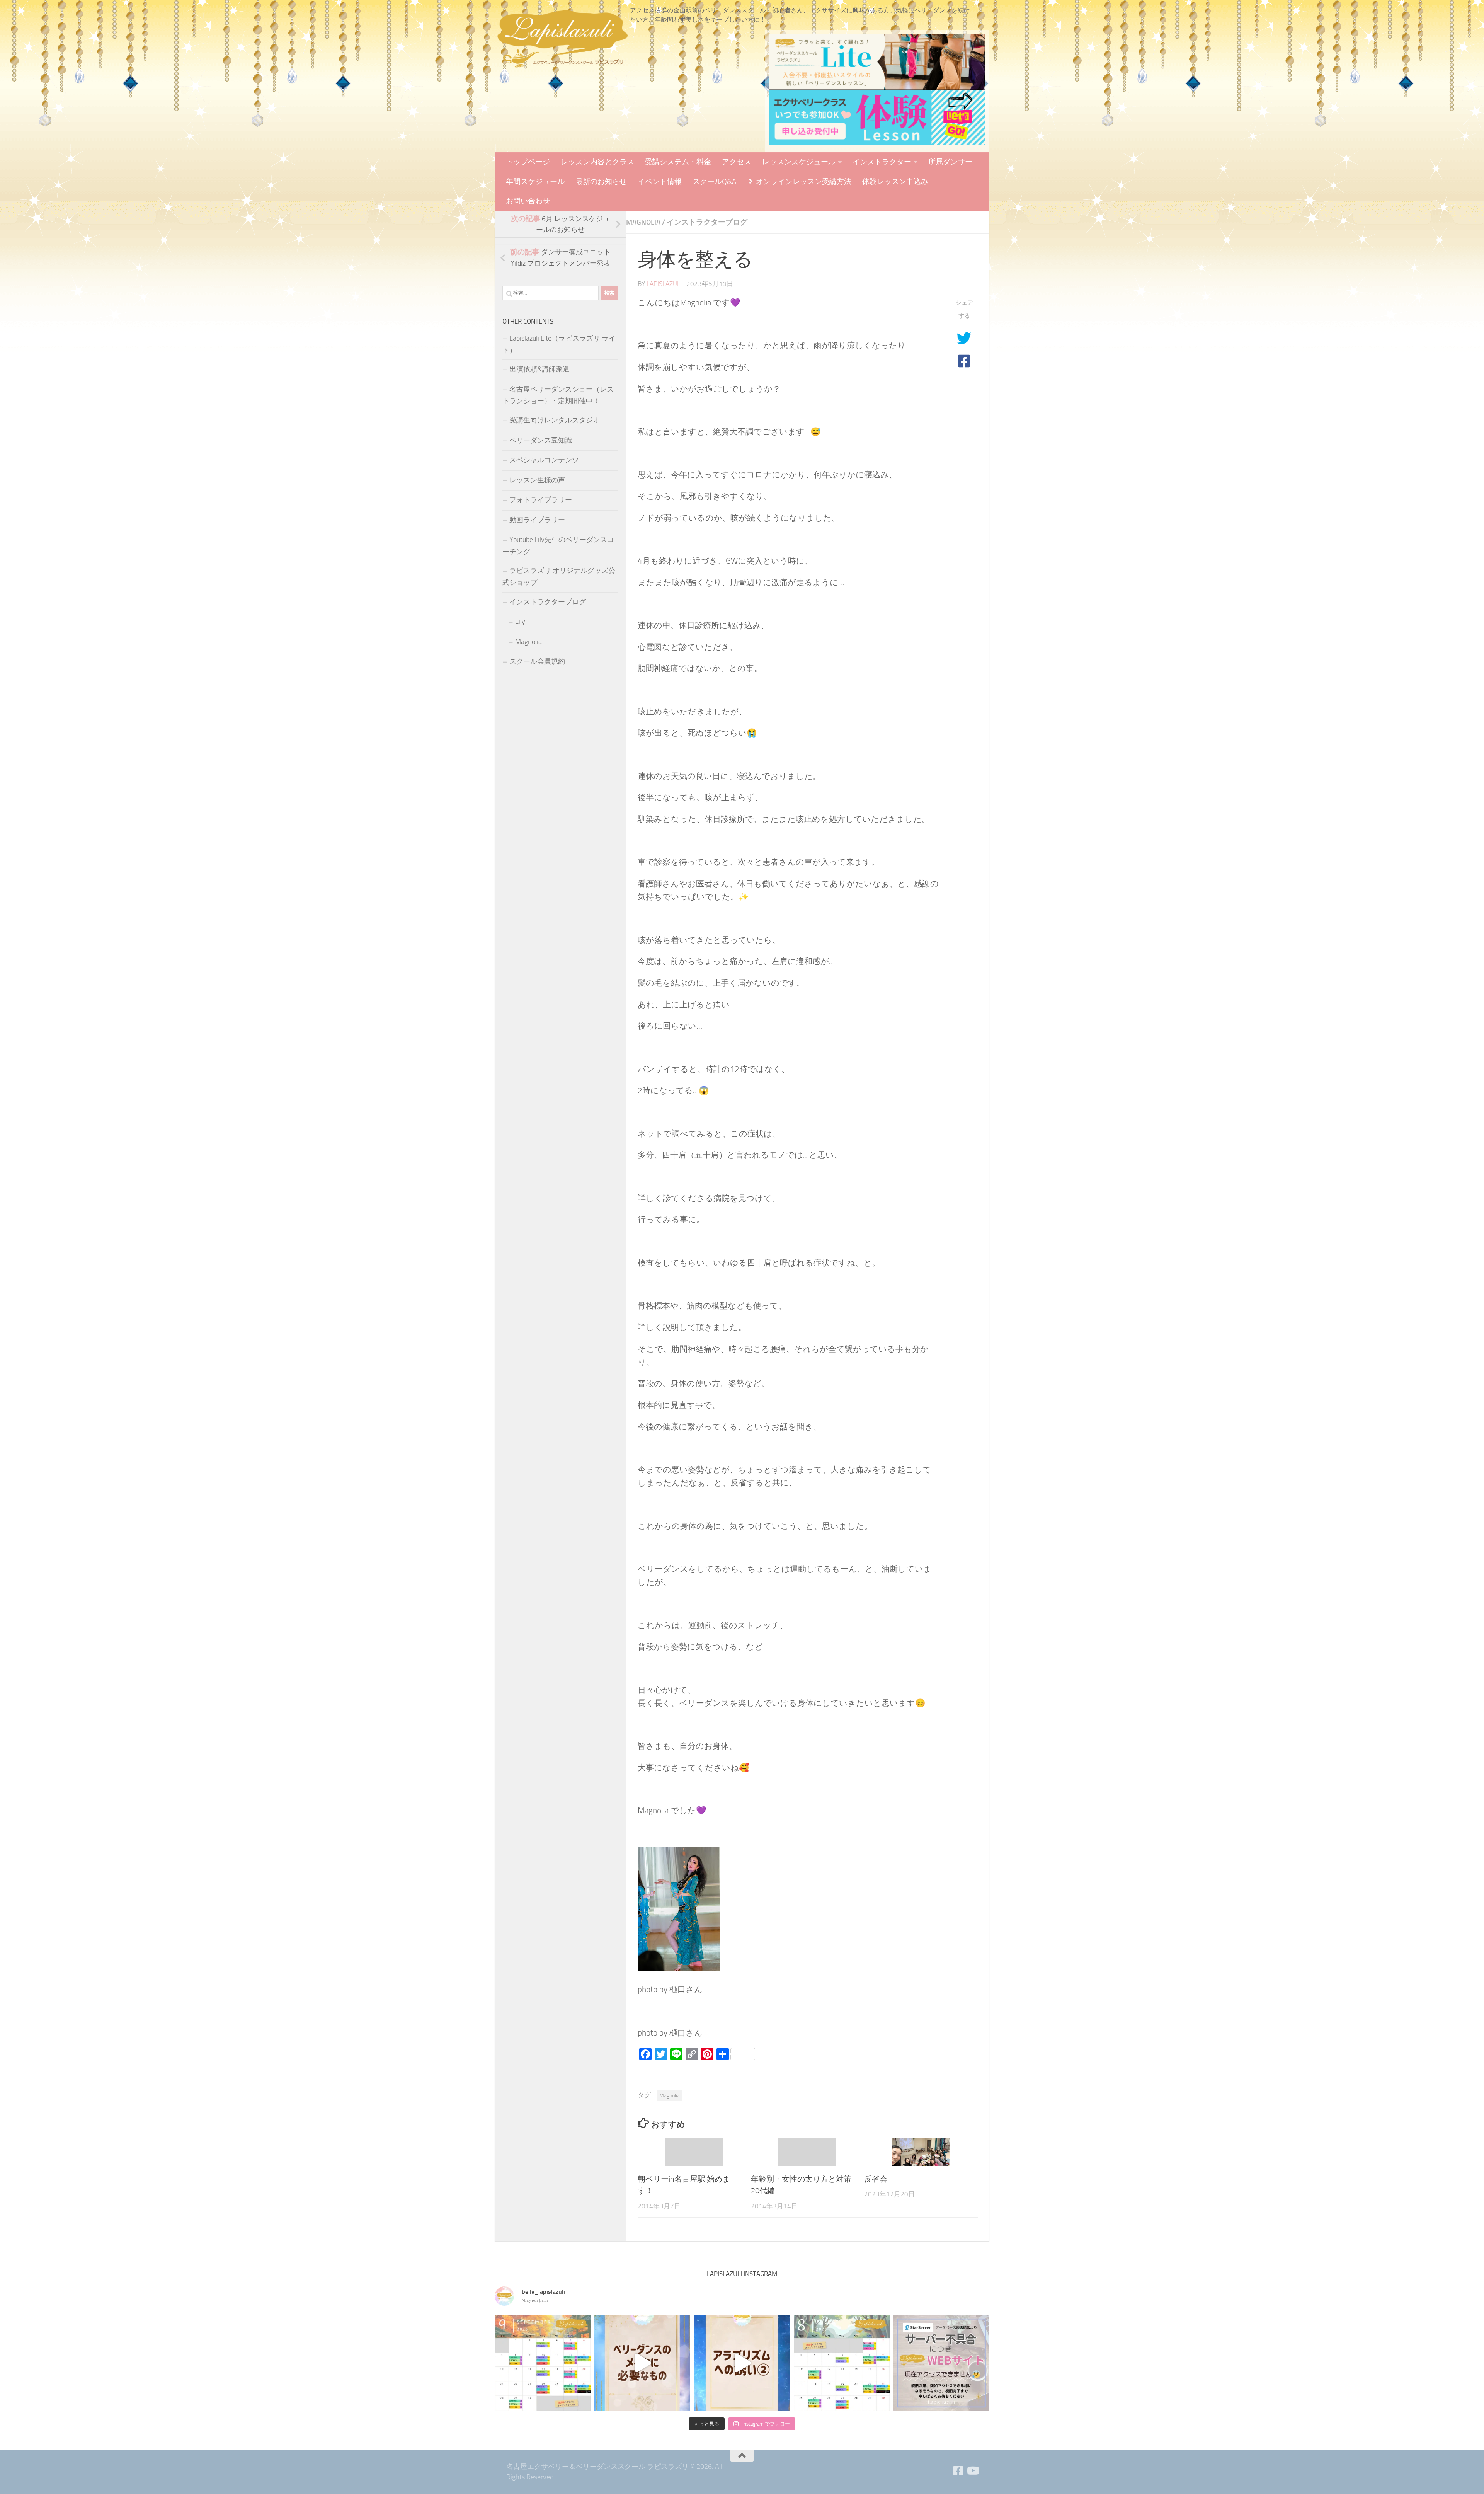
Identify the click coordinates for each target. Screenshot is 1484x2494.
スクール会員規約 (537, 661)
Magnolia (643, 222)
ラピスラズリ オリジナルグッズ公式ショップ (559, 577)
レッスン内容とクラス (597, 162)
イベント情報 (660, 181)
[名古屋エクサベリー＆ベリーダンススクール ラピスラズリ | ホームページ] (562, 39)
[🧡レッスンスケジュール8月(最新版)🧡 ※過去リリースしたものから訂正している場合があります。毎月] (842, 2363)
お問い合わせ (528, 201)
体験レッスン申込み (895, 181)
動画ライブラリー (537, 520)
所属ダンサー (950, 162)
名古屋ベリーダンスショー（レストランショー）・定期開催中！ (558, 395)
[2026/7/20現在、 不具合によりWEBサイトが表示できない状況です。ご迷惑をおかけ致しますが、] (941, 2363)
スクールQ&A (714, 181)
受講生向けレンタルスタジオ (555, 420)
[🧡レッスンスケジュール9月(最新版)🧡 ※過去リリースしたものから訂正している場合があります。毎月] (543, 2363)
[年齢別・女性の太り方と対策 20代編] (807, 2152)
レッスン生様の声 (537, 480)
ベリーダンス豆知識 (541, 440)
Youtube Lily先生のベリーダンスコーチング (558, 546)
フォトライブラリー (541, 500)
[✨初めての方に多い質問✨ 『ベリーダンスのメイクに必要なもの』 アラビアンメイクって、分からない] (642, 2363)
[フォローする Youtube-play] (972, 2471)
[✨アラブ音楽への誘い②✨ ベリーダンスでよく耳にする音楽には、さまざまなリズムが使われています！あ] (742, 2363)
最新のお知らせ (601, 181)
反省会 (876, 2179)
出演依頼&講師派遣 (539, 369)
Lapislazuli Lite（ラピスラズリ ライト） (559, 344)
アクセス (737, 162)
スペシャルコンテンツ (544, 460)
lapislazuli (664, 284)
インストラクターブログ (707, 222)
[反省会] (921, 2152)
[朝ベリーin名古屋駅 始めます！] (694, 2152)
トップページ (528, 162)
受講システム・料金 (678, 162)
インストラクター (882, 162)
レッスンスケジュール (799, 162)
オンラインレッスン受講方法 (803, 181)
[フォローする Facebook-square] (958, 2471)
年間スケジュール (535, 181)
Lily (520, 622)
